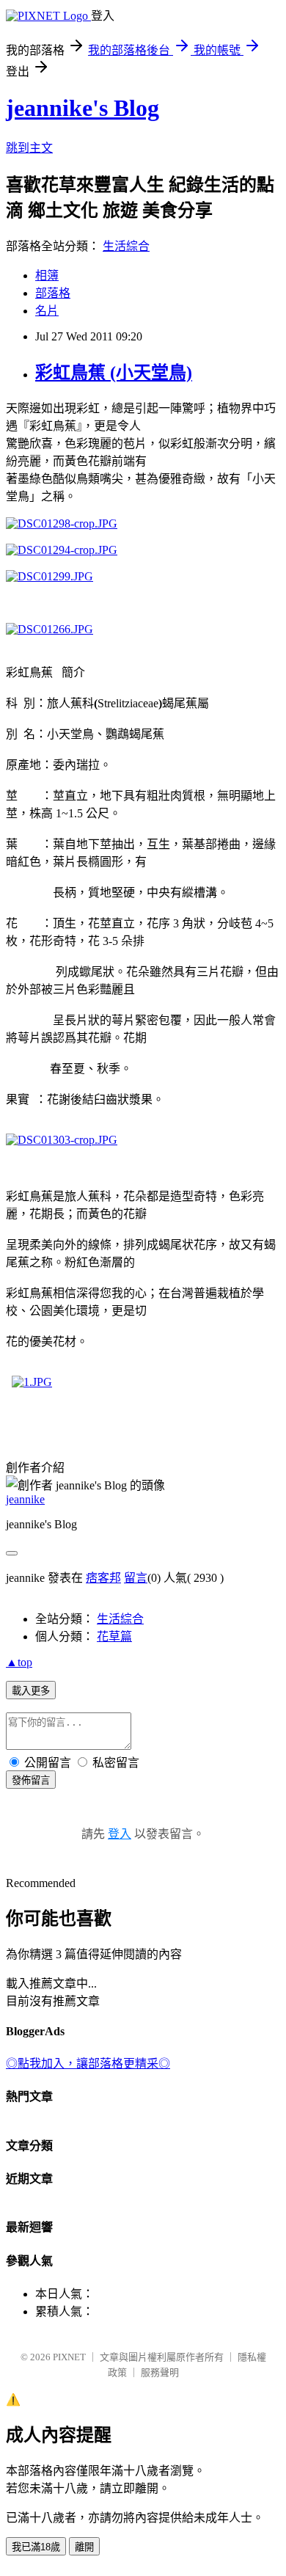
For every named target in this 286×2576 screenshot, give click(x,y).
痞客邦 (103, 1578)
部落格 (53, 293)
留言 (136, 1578)
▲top (19, 1662)
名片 (47, 311)
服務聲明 (160, 2372)
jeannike (25, 1499)
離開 (84, 2547)
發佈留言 (31, 1780)
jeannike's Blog (82, 108)
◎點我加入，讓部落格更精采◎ (88, 2064)
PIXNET (69, 2357)
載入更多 (31, 1691)
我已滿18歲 (36, 2547)
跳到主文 (29, 148)
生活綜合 (126, 246)
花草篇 (114, 1637)
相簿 (47, 276)
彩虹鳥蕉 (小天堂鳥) (114, 373)
